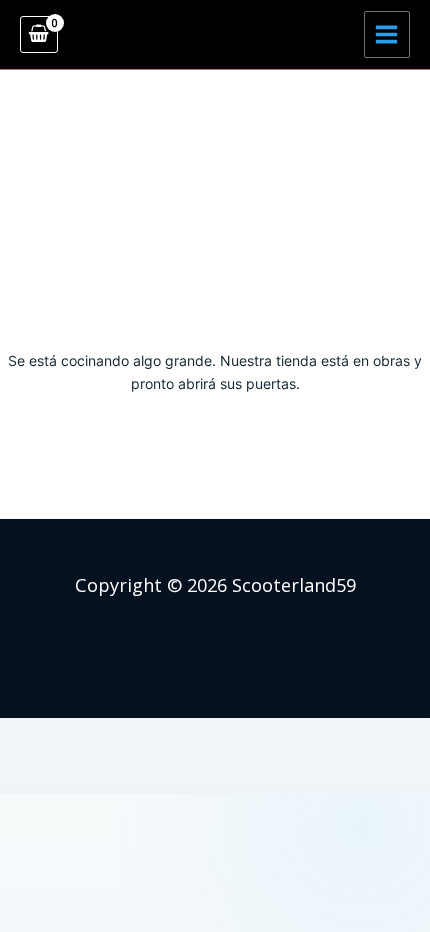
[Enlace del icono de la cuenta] (215, 35)
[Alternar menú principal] (387, 34)
